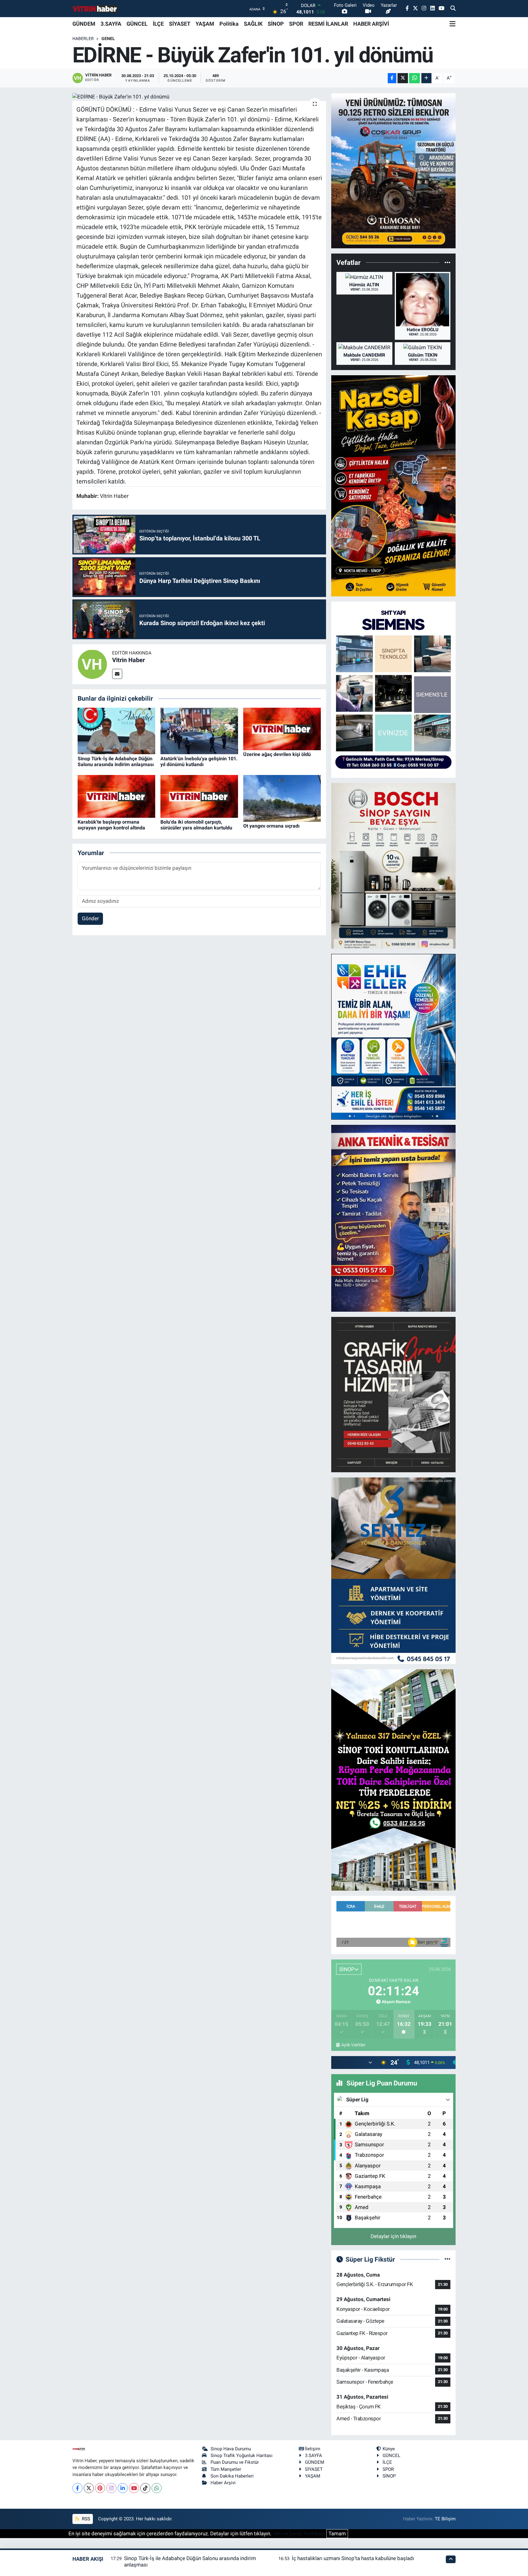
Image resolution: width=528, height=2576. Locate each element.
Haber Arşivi (223, 2483)
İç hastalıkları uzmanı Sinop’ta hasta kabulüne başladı (353, 2558)
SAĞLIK (253, 24)
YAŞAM (205, 24)
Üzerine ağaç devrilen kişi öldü (277, 754)
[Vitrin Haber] (92, 664)
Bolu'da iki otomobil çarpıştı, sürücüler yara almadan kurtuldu (196, 825)
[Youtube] (134, 2488)
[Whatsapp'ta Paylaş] (414, 78)
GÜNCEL (137, 24)
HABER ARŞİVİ (371, 24)
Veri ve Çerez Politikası (299, 2533)
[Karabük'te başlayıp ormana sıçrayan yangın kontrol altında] (116, 796)
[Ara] (453, 9)
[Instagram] (111, 2488)
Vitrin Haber (128, 660)
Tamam (337, 2533)
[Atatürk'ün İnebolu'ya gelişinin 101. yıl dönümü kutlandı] (199, 731)
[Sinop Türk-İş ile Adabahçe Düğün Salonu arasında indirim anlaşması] (116, 731)
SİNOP (276, 24)
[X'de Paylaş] (403, 78)
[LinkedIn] (123, 2488)
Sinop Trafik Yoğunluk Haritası (242, 2456)
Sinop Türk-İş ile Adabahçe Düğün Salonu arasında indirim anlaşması (116, 762)
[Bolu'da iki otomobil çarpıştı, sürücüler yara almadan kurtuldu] (199, 796)
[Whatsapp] (157, 2488)
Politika (229, 24)
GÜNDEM (84, 24)
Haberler (83, 39)
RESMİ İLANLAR (328, 24)
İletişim (313, 2449)
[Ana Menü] (453, 24)
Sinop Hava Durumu (231, 2449)
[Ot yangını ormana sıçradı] (282, 798)
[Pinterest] (100, 2488)
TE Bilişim (445, 2519)
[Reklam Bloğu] (393, 170)
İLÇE (158, 24)
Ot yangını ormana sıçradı (271, 826)
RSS (85, 2519)
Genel (108, 39)
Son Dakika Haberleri (232, 2476)
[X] (89, 2488)
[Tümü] (447, 262)
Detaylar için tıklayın (393, 2236)
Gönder (90, 918)
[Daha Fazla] (426, 78)
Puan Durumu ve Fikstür (235, 2462)
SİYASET (180, 24)
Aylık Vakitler (353, 2045)
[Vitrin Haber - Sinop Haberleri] (95, 9)
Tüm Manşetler (226, 2469)
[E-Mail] (117, 674)
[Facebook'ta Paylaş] (392, 78)
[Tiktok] (145, 2488)
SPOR (296, 24)
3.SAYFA (111, 24)
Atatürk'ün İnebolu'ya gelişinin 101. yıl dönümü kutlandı (199, 762)
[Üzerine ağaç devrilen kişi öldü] (282, 728)
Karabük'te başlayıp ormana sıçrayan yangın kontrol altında (111, 825)
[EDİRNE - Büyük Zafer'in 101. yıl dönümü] (199, 97)
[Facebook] (77, 2488)
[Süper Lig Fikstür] (447, 2259)
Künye (389, 2449)
